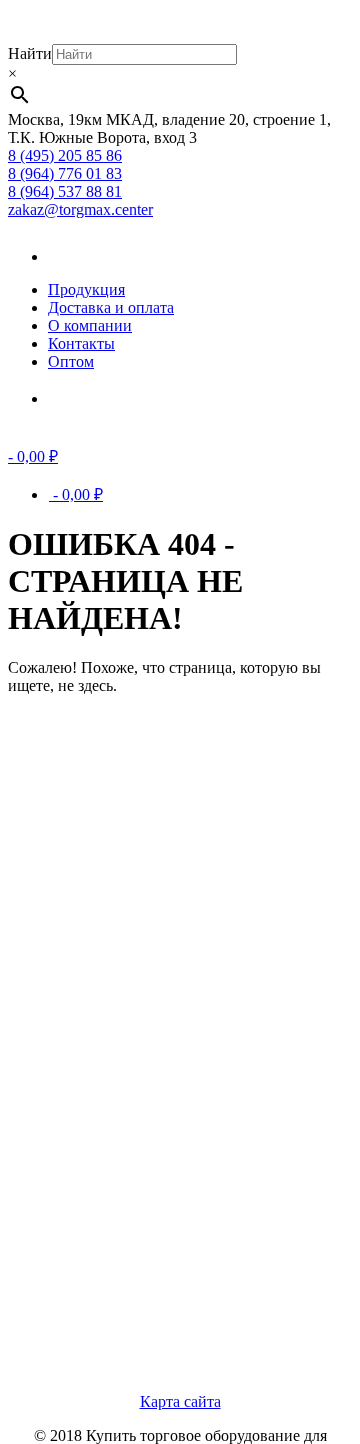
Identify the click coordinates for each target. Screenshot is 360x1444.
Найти (30, 53)
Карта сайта (180, 1401)
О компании (90, 325)
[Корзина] (78, 398)
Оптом (71, 361)
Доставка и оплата (111, 307)
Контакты (81, 343)
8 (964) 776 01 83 (65, 173)
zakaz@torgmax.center (80, 209)
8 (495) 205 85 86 (65, 155)
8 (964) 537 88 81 (65, 191)
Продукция (86, 289)
